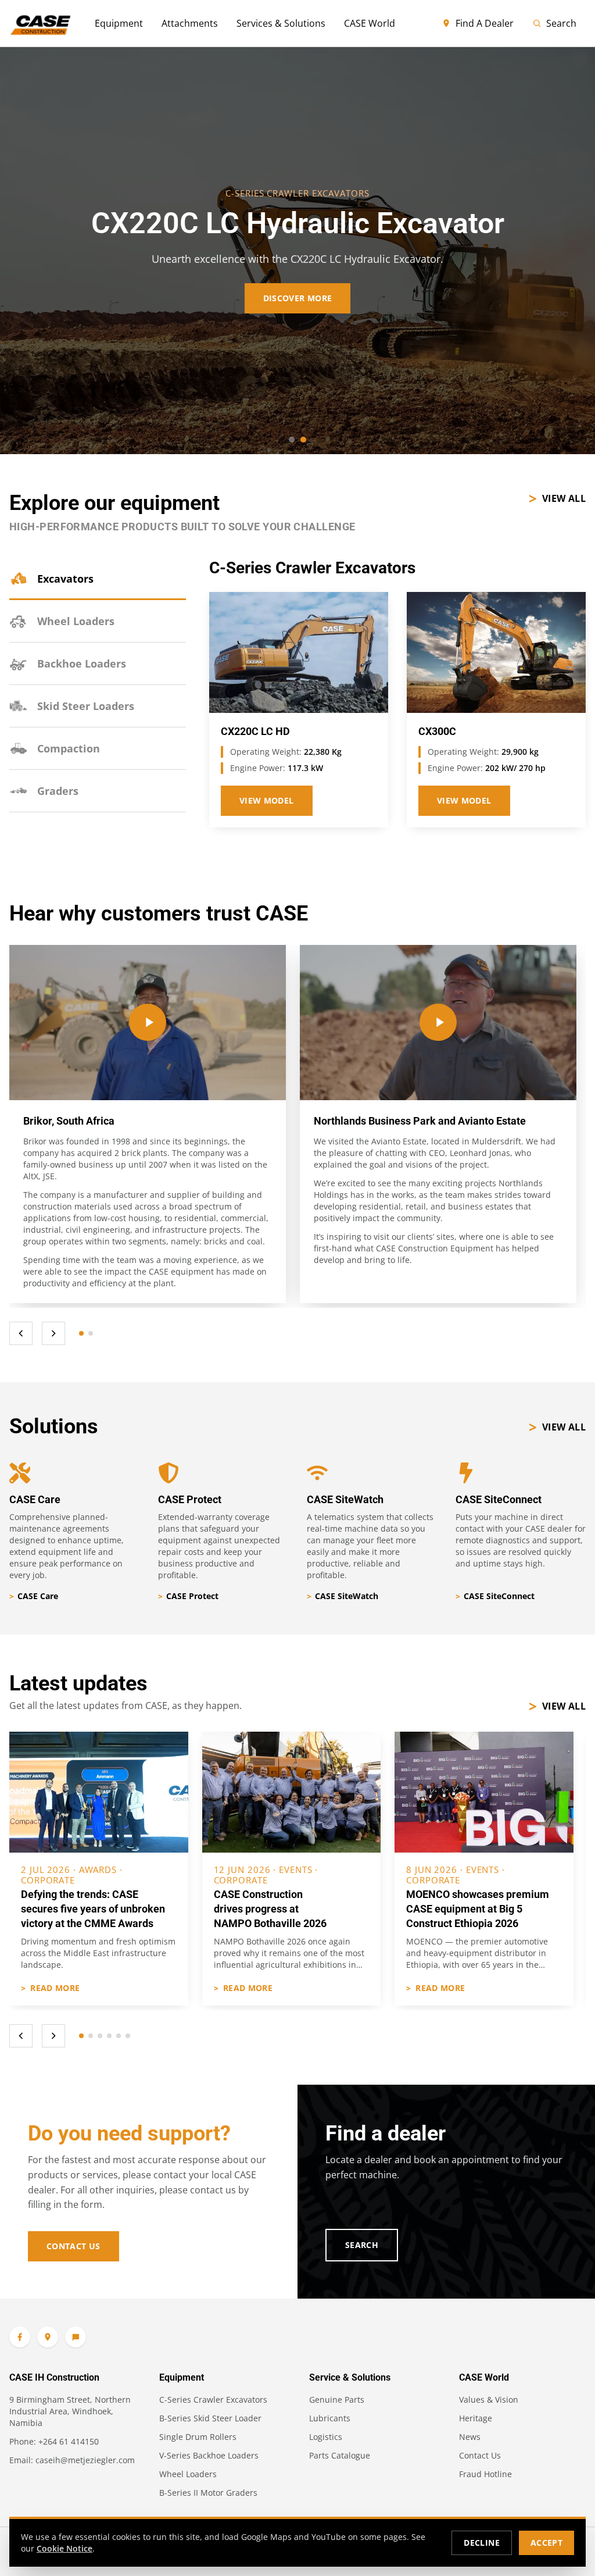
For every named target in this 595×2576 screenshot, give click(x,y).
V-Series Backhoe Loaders (209, 2455)
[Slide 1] (81, 1333)
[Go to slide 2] (303, 440)
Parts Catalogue (340, 2455)
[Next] (53, 1333)
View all (557, 498)
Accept (546, 2543)
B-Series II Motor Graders (208, 2493)
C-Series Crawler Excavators (213, 2400)
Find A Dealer (485, 23)
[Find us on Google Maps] (48, 2337)
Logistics (326, 2437)
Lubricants (330, 2418)
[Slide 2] (91, 1333)
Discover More (298, 298)
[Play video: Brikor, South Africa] (148, 1023)
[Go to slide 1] (292, 440)
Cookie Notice (64, 2548)
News (470, 2437)
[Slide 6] (128, 2036)
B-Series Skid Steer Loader (210, 2418)
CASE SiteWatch (343, 1596)
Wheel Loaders (188, 2474)
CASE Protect (188, 1596)
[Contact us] (76, 2337)
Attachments (190, 23)
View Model (267, 800)
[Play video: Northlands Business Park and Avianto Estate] (438, 1023)
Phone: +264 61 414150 (54, 2441)
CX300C (437, 732)
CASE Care (34, 1596)
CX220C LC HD (255, 732)
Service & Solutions (350, 2377)
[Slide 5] (119, 2036)
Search (561, 23)
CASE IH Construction (54, 2377)
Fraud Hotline (485, 2474)
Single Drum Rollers (198, 2437)
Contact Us (74, 2246)
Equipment (119, 23)
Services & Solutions (281, 23)
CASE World (370, 23)
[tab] (98, 579)
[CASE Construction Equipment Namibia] (40, 23)
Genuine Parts (337, 2400)
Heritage (476, 2418)
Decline (481, 2543)
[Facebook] (20, 2337)
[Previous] (21, 1333)
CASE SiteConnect (495, 1596)
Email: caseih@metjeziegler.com (72, 2460)
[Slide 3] (100, 2036)
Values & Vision (489, 2400)
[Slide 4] (109, 2036)
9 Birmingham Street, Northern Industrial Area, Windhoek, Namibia (70, 2411)
